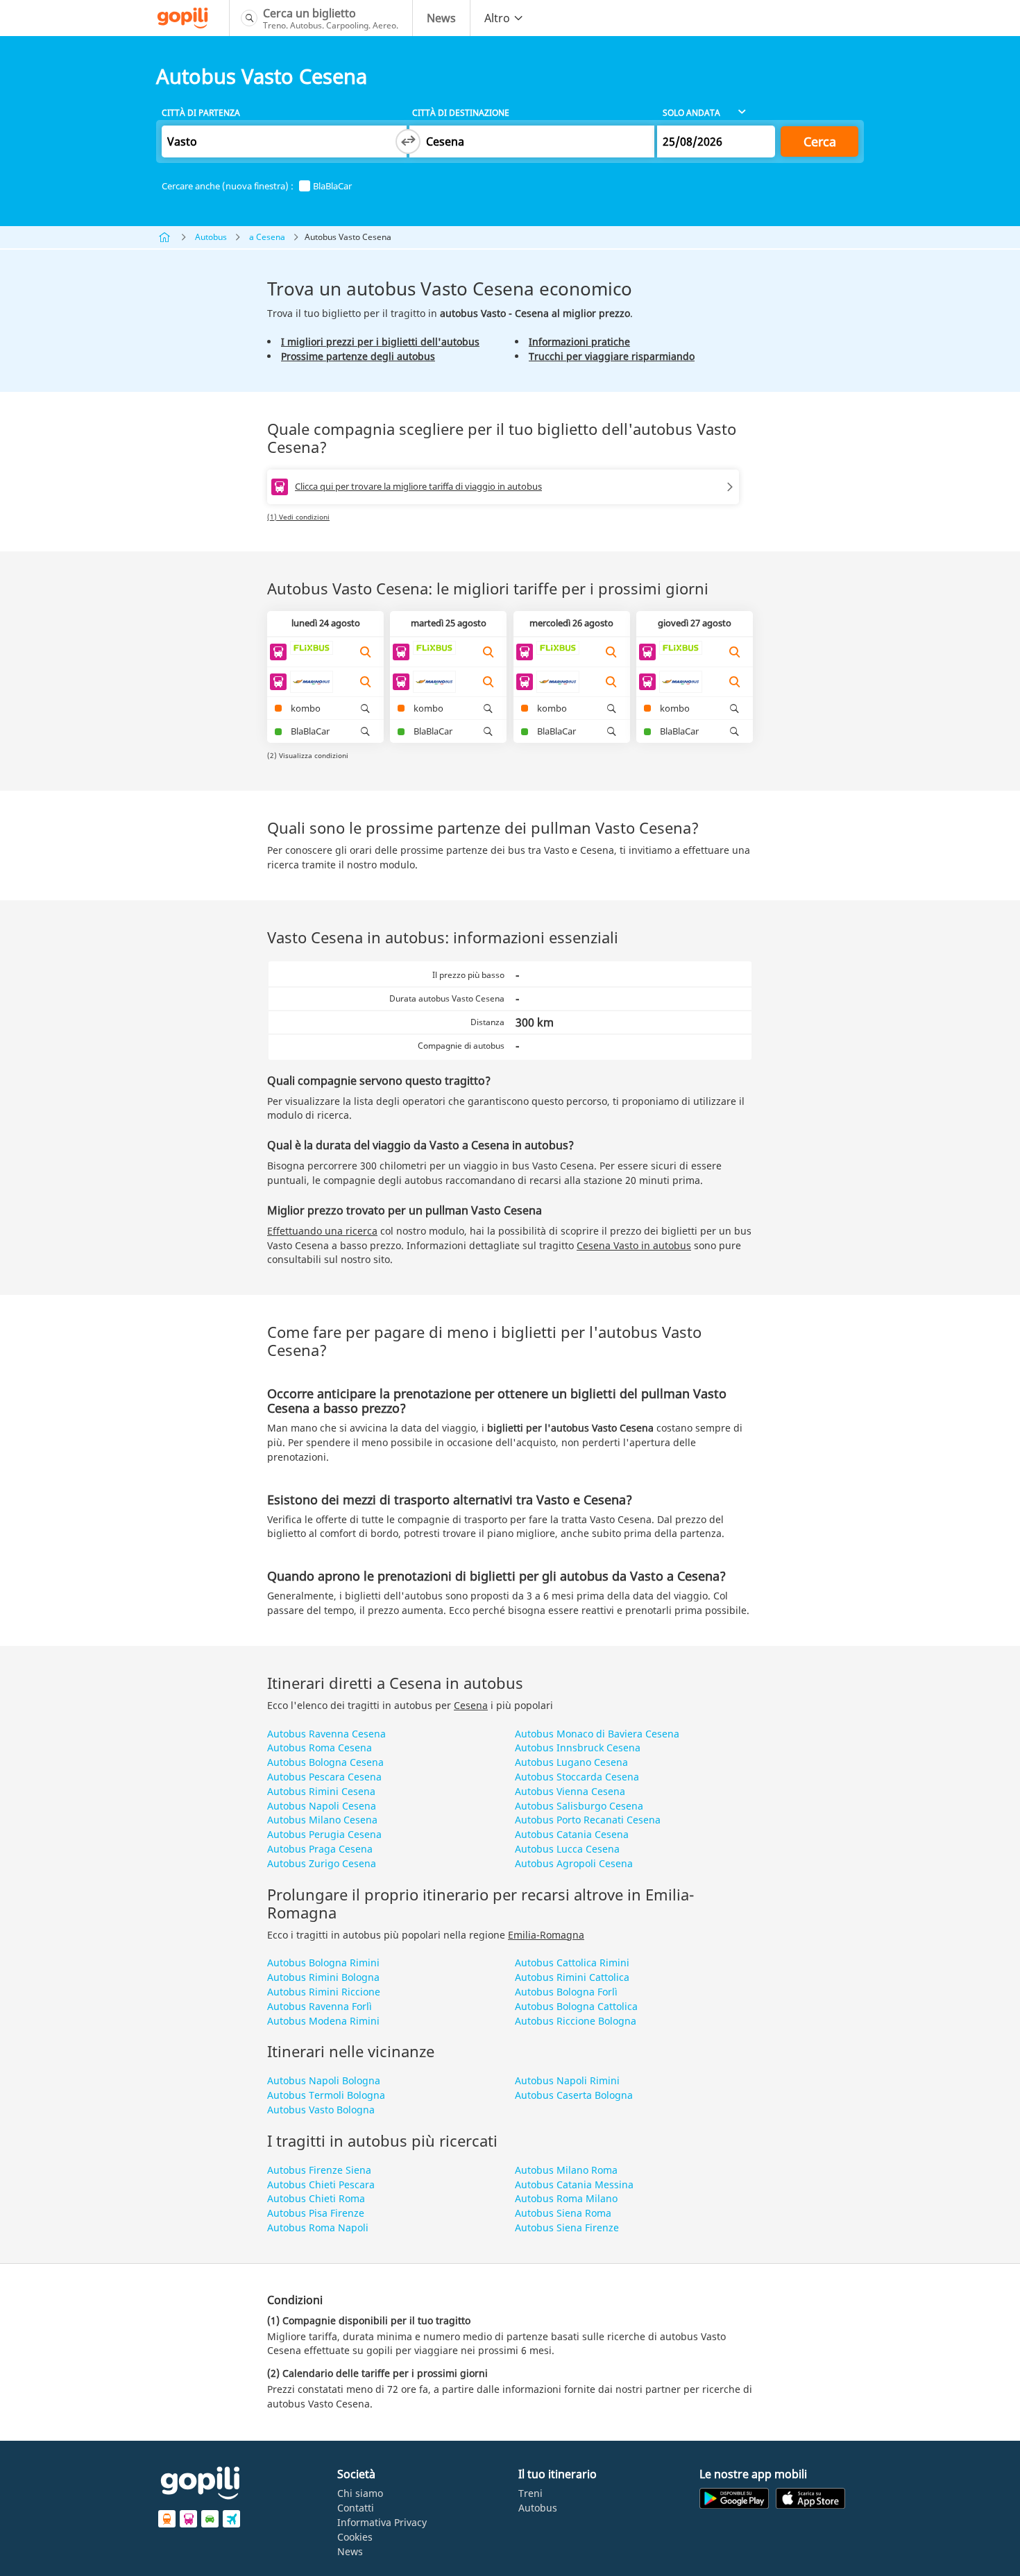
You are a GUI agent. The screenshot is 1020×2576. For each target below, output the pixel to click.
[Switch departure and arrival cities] (408, 141)
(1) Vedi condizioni (298, 517)
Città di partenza (201, 113)
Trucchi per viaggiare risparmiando (612, 356)
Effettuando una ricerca (322, 1231)
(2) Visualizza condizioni (308, 755)
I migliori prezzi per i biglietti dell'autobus (380, 342)
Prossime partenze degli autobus (358, 356)
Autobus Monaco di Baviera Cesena (597, 1734)
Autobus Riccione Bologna (576, 2021)
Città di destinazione (461, 113)
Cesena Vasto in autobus (634, 1245)
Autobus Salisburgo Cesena (579, 1806)
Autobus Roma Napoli (318, 2227)
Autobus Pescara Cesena (324, 1777)
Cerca (820, 141)
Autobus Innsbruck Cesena (578, 1748)
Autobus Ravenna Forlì (320, 2006)
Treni (530, 2493)
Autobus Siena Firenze (567, 2227)
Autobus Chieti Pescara (321, 2184)
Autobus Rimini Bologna (323, 1977)
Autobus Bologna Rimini (323, 1963)
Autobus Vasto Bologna (321, 2110)
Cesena (471, 1705)
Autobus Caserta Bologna (574, 2095)
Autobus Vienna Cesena (570, 1791)
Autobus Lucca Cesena (567, 1849)
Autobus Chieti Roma (316, 2198)
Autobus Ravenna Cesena (326, 1734)
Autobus (211, 237)
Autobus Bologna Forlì (566, 1992)
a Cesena (267, 237)
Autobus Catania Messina (574, 2184)
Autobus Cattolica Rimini (572, 1963)
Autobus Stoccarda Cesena (577, 1777)
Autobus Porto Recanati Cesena (588, 1820)
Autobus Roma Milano (566, 2198)
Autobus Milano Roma (566, 2170)
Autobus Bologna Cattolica (576, 2006)
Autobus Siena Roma (563, 2213)
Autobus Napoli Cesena (322, 1806)
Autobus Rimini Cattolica (572, 1977)
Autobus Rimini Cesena (321, 1791)
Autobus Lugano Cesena (571, 1762)
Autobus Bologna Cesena (325, 1762)
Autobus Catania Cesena (572, 1834)
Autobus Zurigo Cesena (322, 1863)
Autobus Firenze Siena (319, 2170)
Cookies (355, 2537)
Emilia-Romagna (546, 1935)
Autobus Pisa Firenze (316, 2213)
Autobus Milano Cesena (322, 1820)
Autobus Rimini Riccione (324, 1992)
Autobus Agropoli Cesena (574, 1863)
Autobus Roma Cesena (320, 1748)
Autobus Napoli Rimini (567, 2080)
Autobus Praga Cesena (320, 1849)
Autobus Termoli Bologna (326, 2095)
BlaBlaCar (332, 186)
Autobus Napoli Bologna (324, 2080)
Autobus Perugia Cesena (324, 1834)
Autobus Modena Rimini (323, 2021)
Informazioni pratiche (579, 342)
